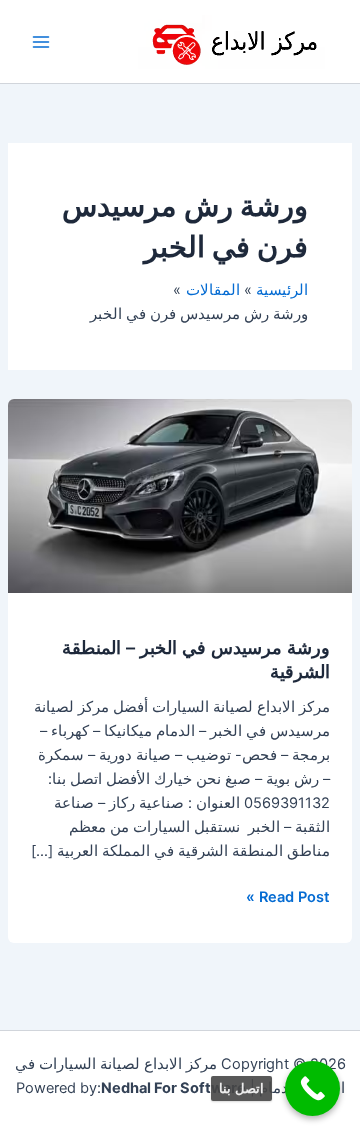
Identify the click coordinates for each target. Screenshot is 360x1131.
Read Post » (288, 895)
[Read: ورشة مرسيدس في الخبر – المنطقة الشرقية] (180, 495)
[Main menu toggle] (41, 42)
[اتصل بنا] (312, 1088)
